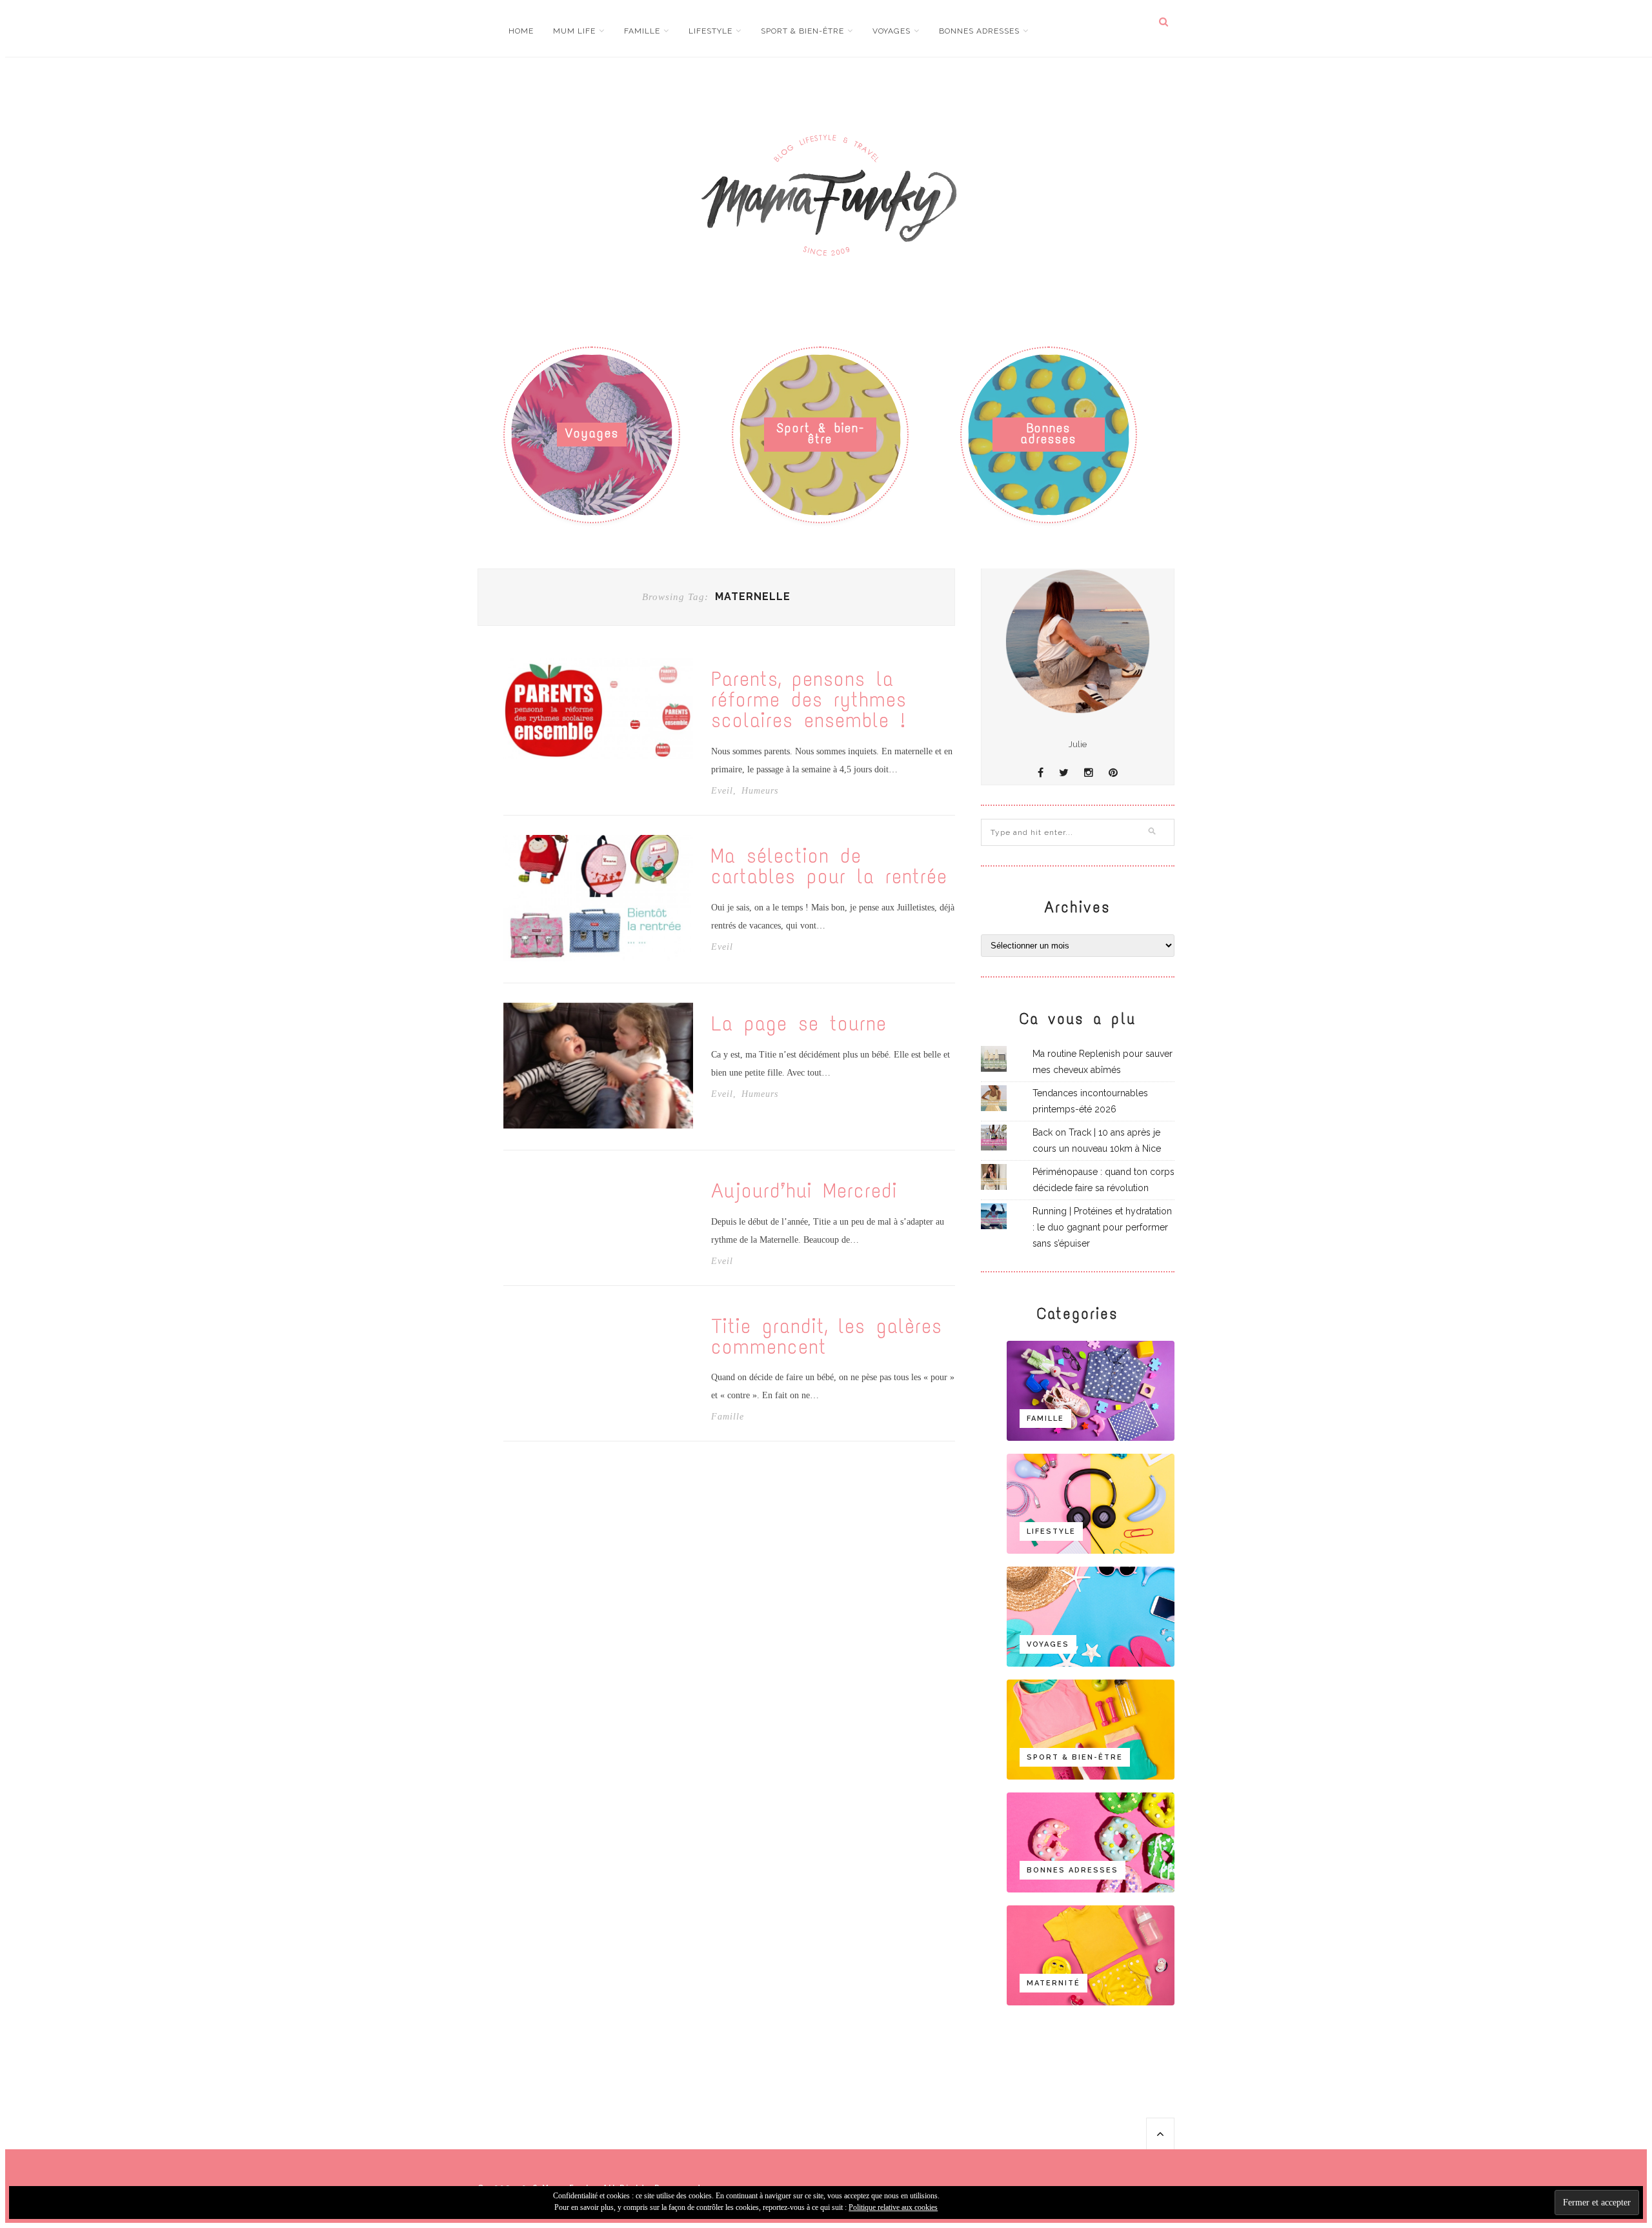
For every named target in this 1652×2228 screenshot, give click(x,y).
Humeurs (760, 791)
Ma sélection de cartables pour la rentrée (829, 867)
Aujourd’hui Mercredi (804, 1191)
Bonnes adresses (979, 31)
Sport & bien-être (802, 31)
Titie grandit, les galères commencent (827, 1337)
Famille (642, 31)
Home (521, 31)
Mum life (574, 31)
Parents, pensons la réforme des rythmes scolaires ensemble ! (809, 700)
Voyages (891, 31)
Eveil (722, 791)
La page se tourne (799, 1024)
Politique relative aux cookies (893, 2207)
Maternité (1053, 1983)
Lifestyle (710, 31)
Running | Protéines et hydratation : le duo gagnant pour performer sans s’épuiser (1102, 1227)
